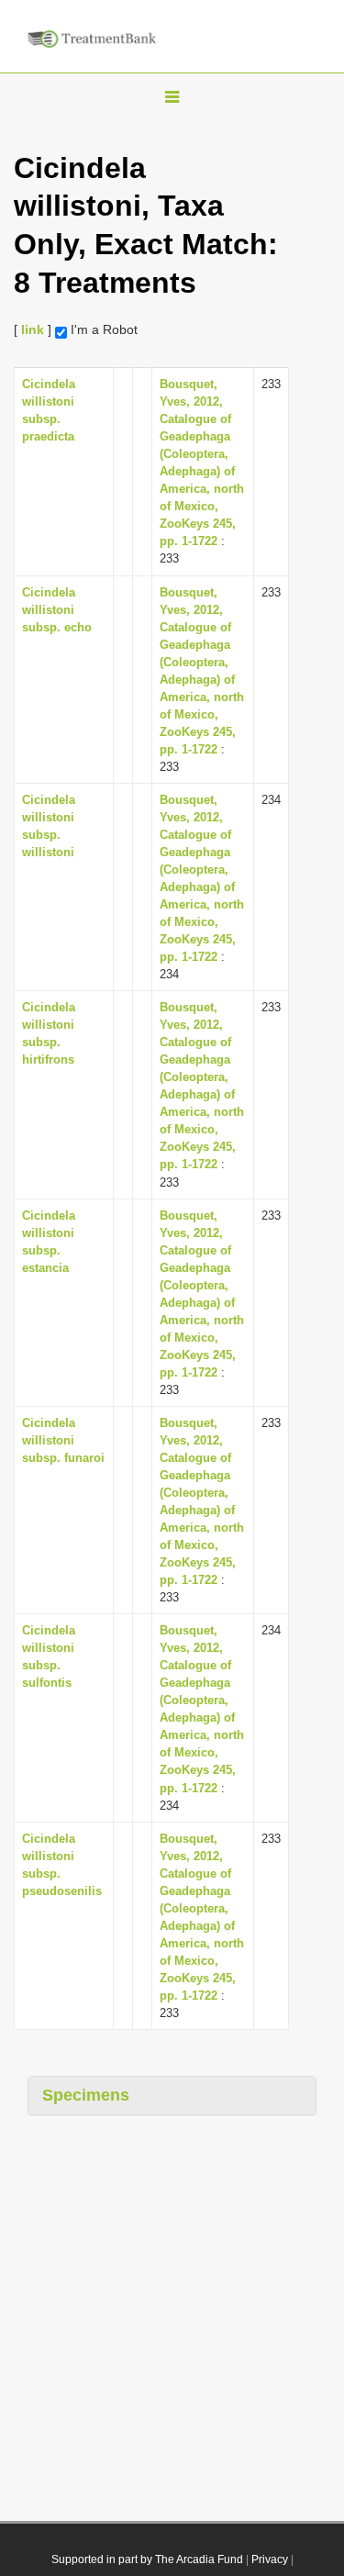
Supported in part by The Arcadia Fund (147, 2559)
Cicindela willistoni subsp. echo (57, 610)
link (33, 329)
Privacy (270, 2559)
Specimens (86, 2095)
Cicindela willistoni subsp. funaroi (63, 1440)
